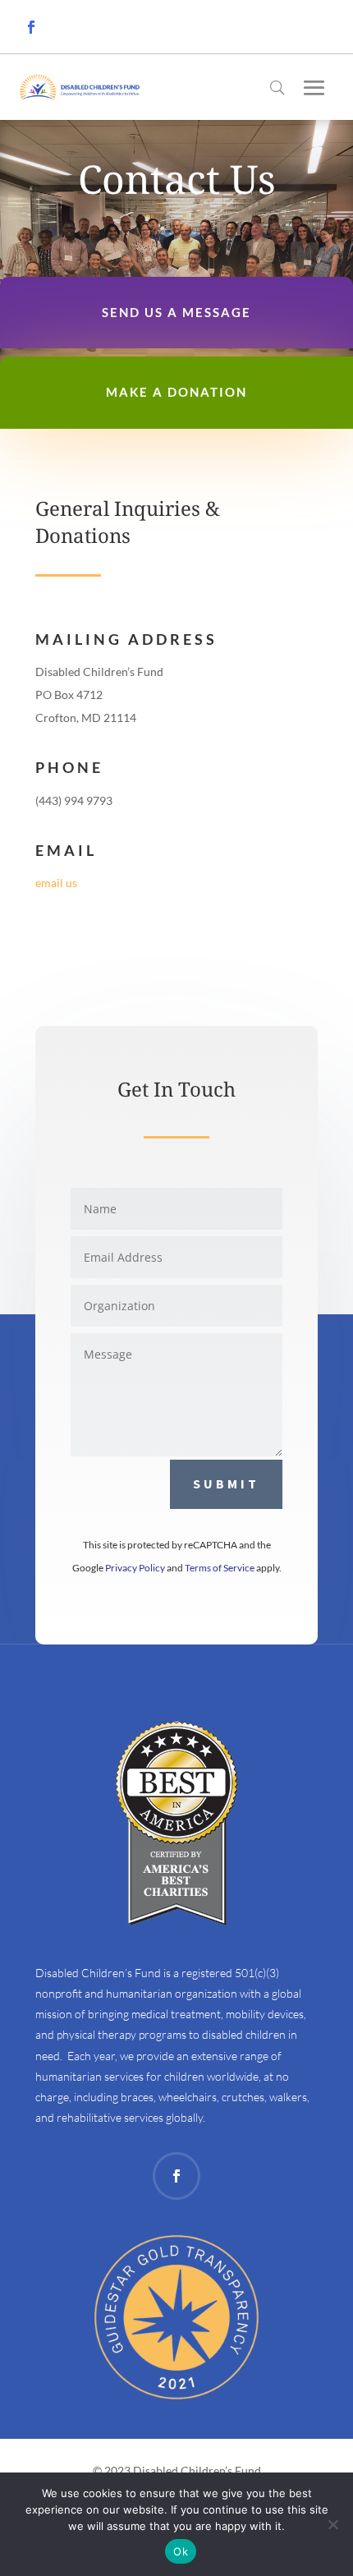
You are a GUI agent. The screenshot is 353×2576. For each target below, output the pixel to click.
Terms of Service (220, 1568)
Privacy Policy (135, 1568)
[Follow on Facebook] (31, 27)
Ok (181, 2551)
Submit (226, 1483)
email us (56, 883)
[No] (332, 2524)
